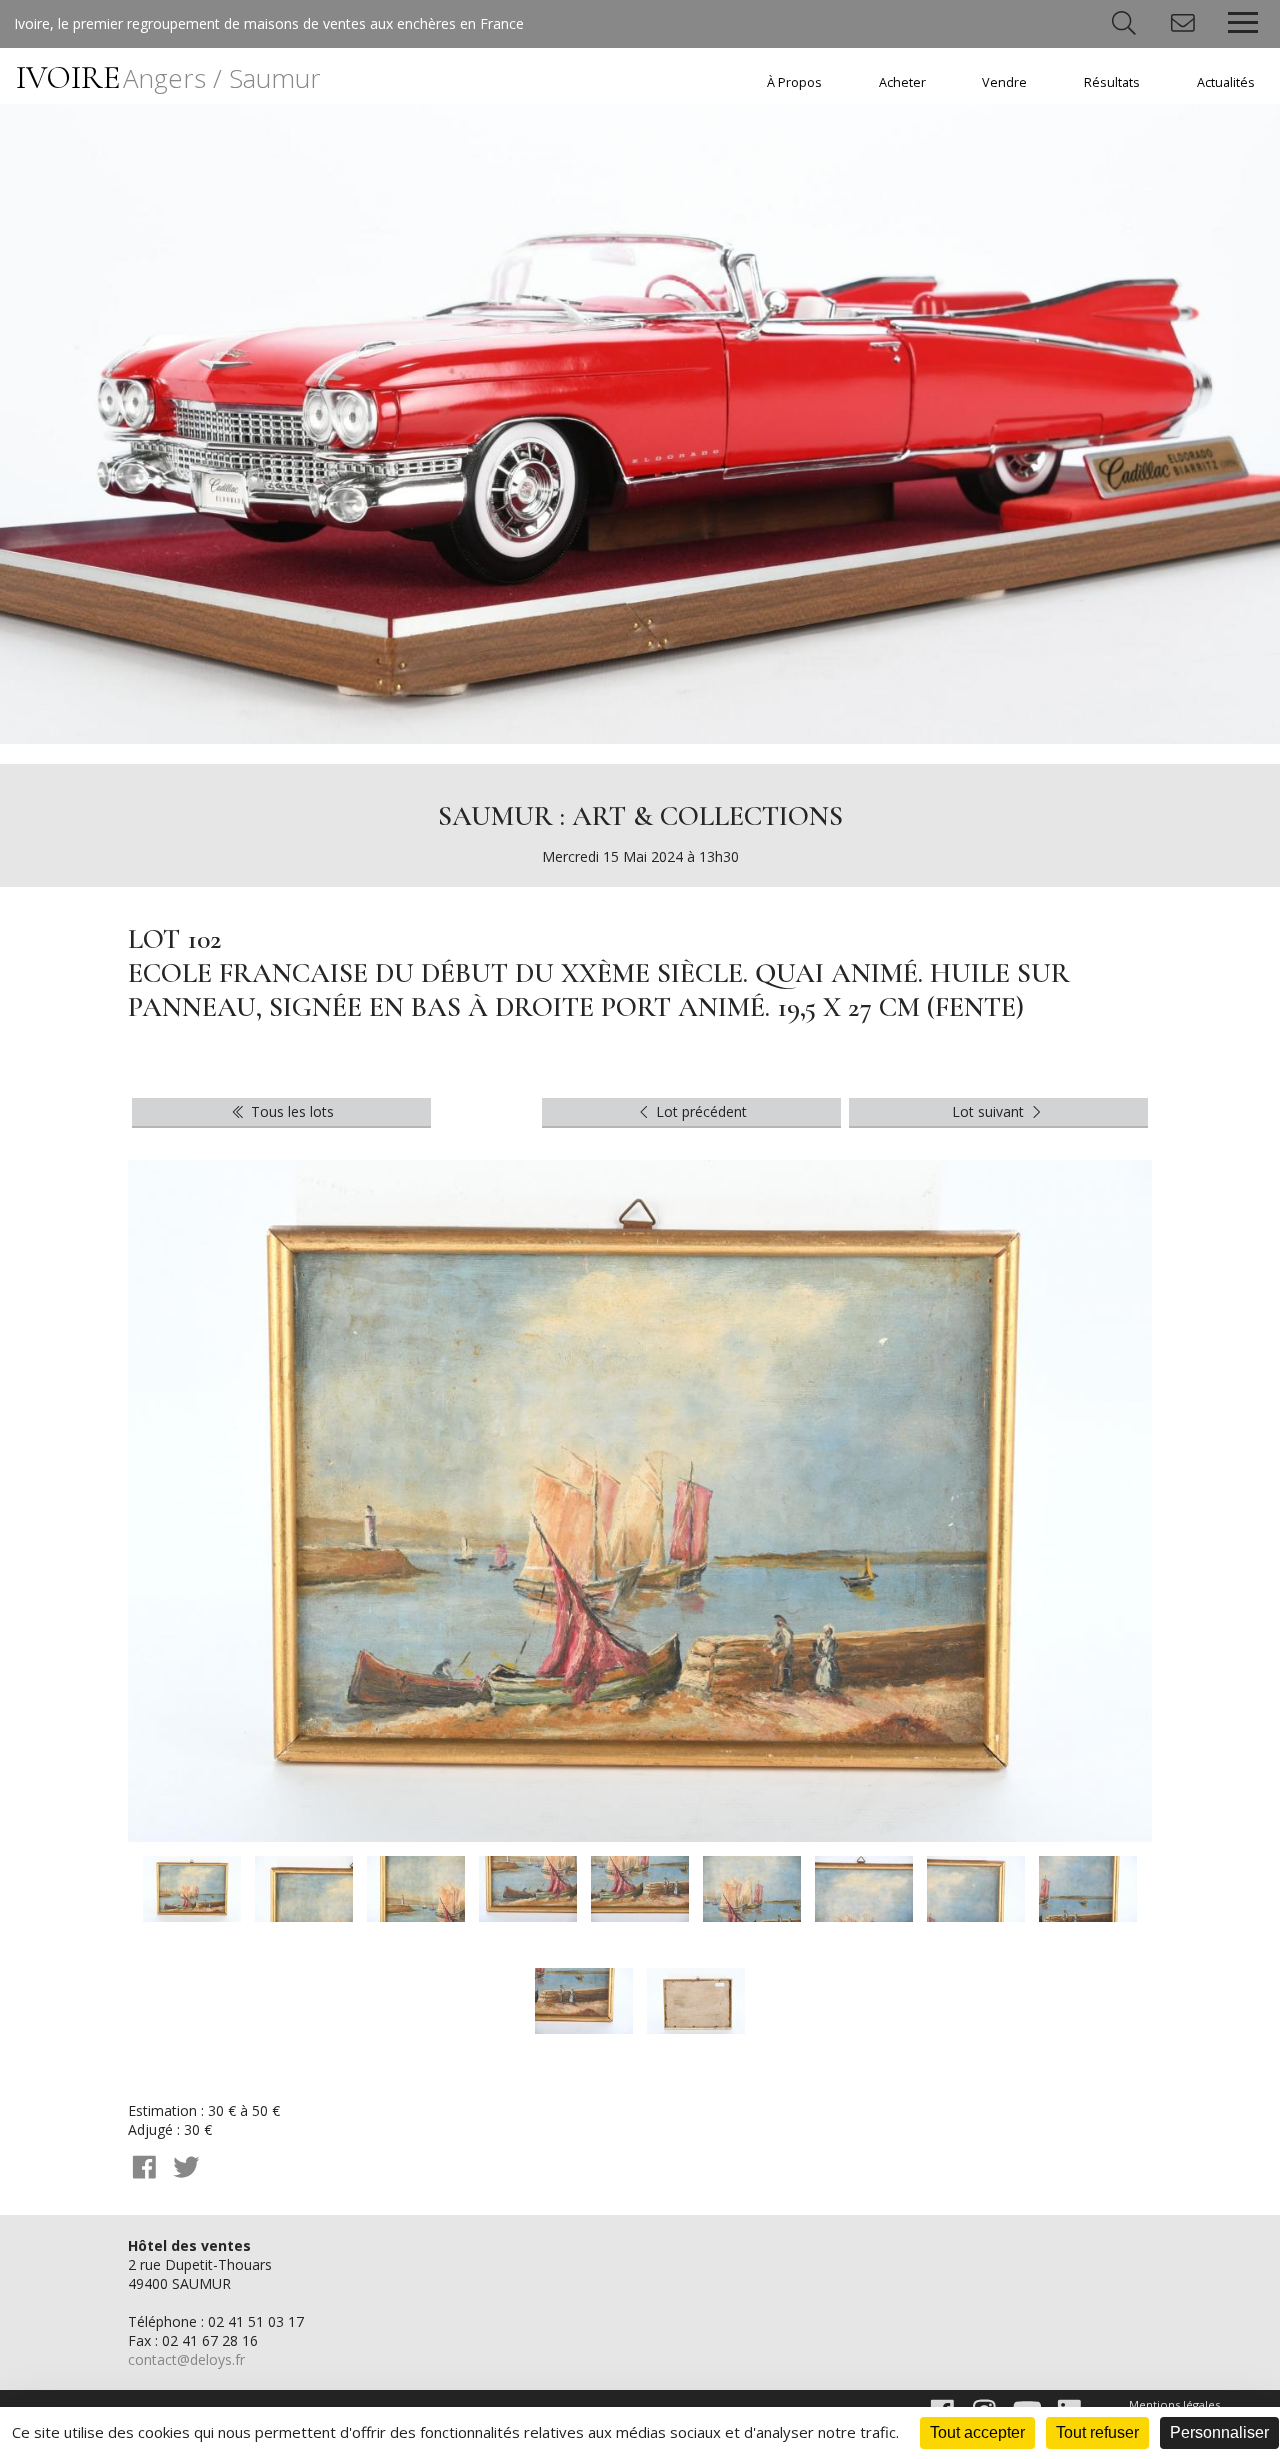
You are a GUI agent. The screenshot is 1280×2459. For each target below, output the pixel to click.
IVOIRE (168, 77)
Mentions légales (1174, 2404)
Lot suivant (990, 1111)
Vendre (1004, 82)
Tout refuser (1097, 2432)
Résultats (1112, 82)
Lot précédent (699, 1111)
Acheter (902, 82)
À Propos (794, 82)
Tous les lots (290, 1111)
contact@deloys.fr (186, 2359)
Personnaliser (1219, 2432)
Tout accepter (977, 2432)
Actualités (1226, 82)
